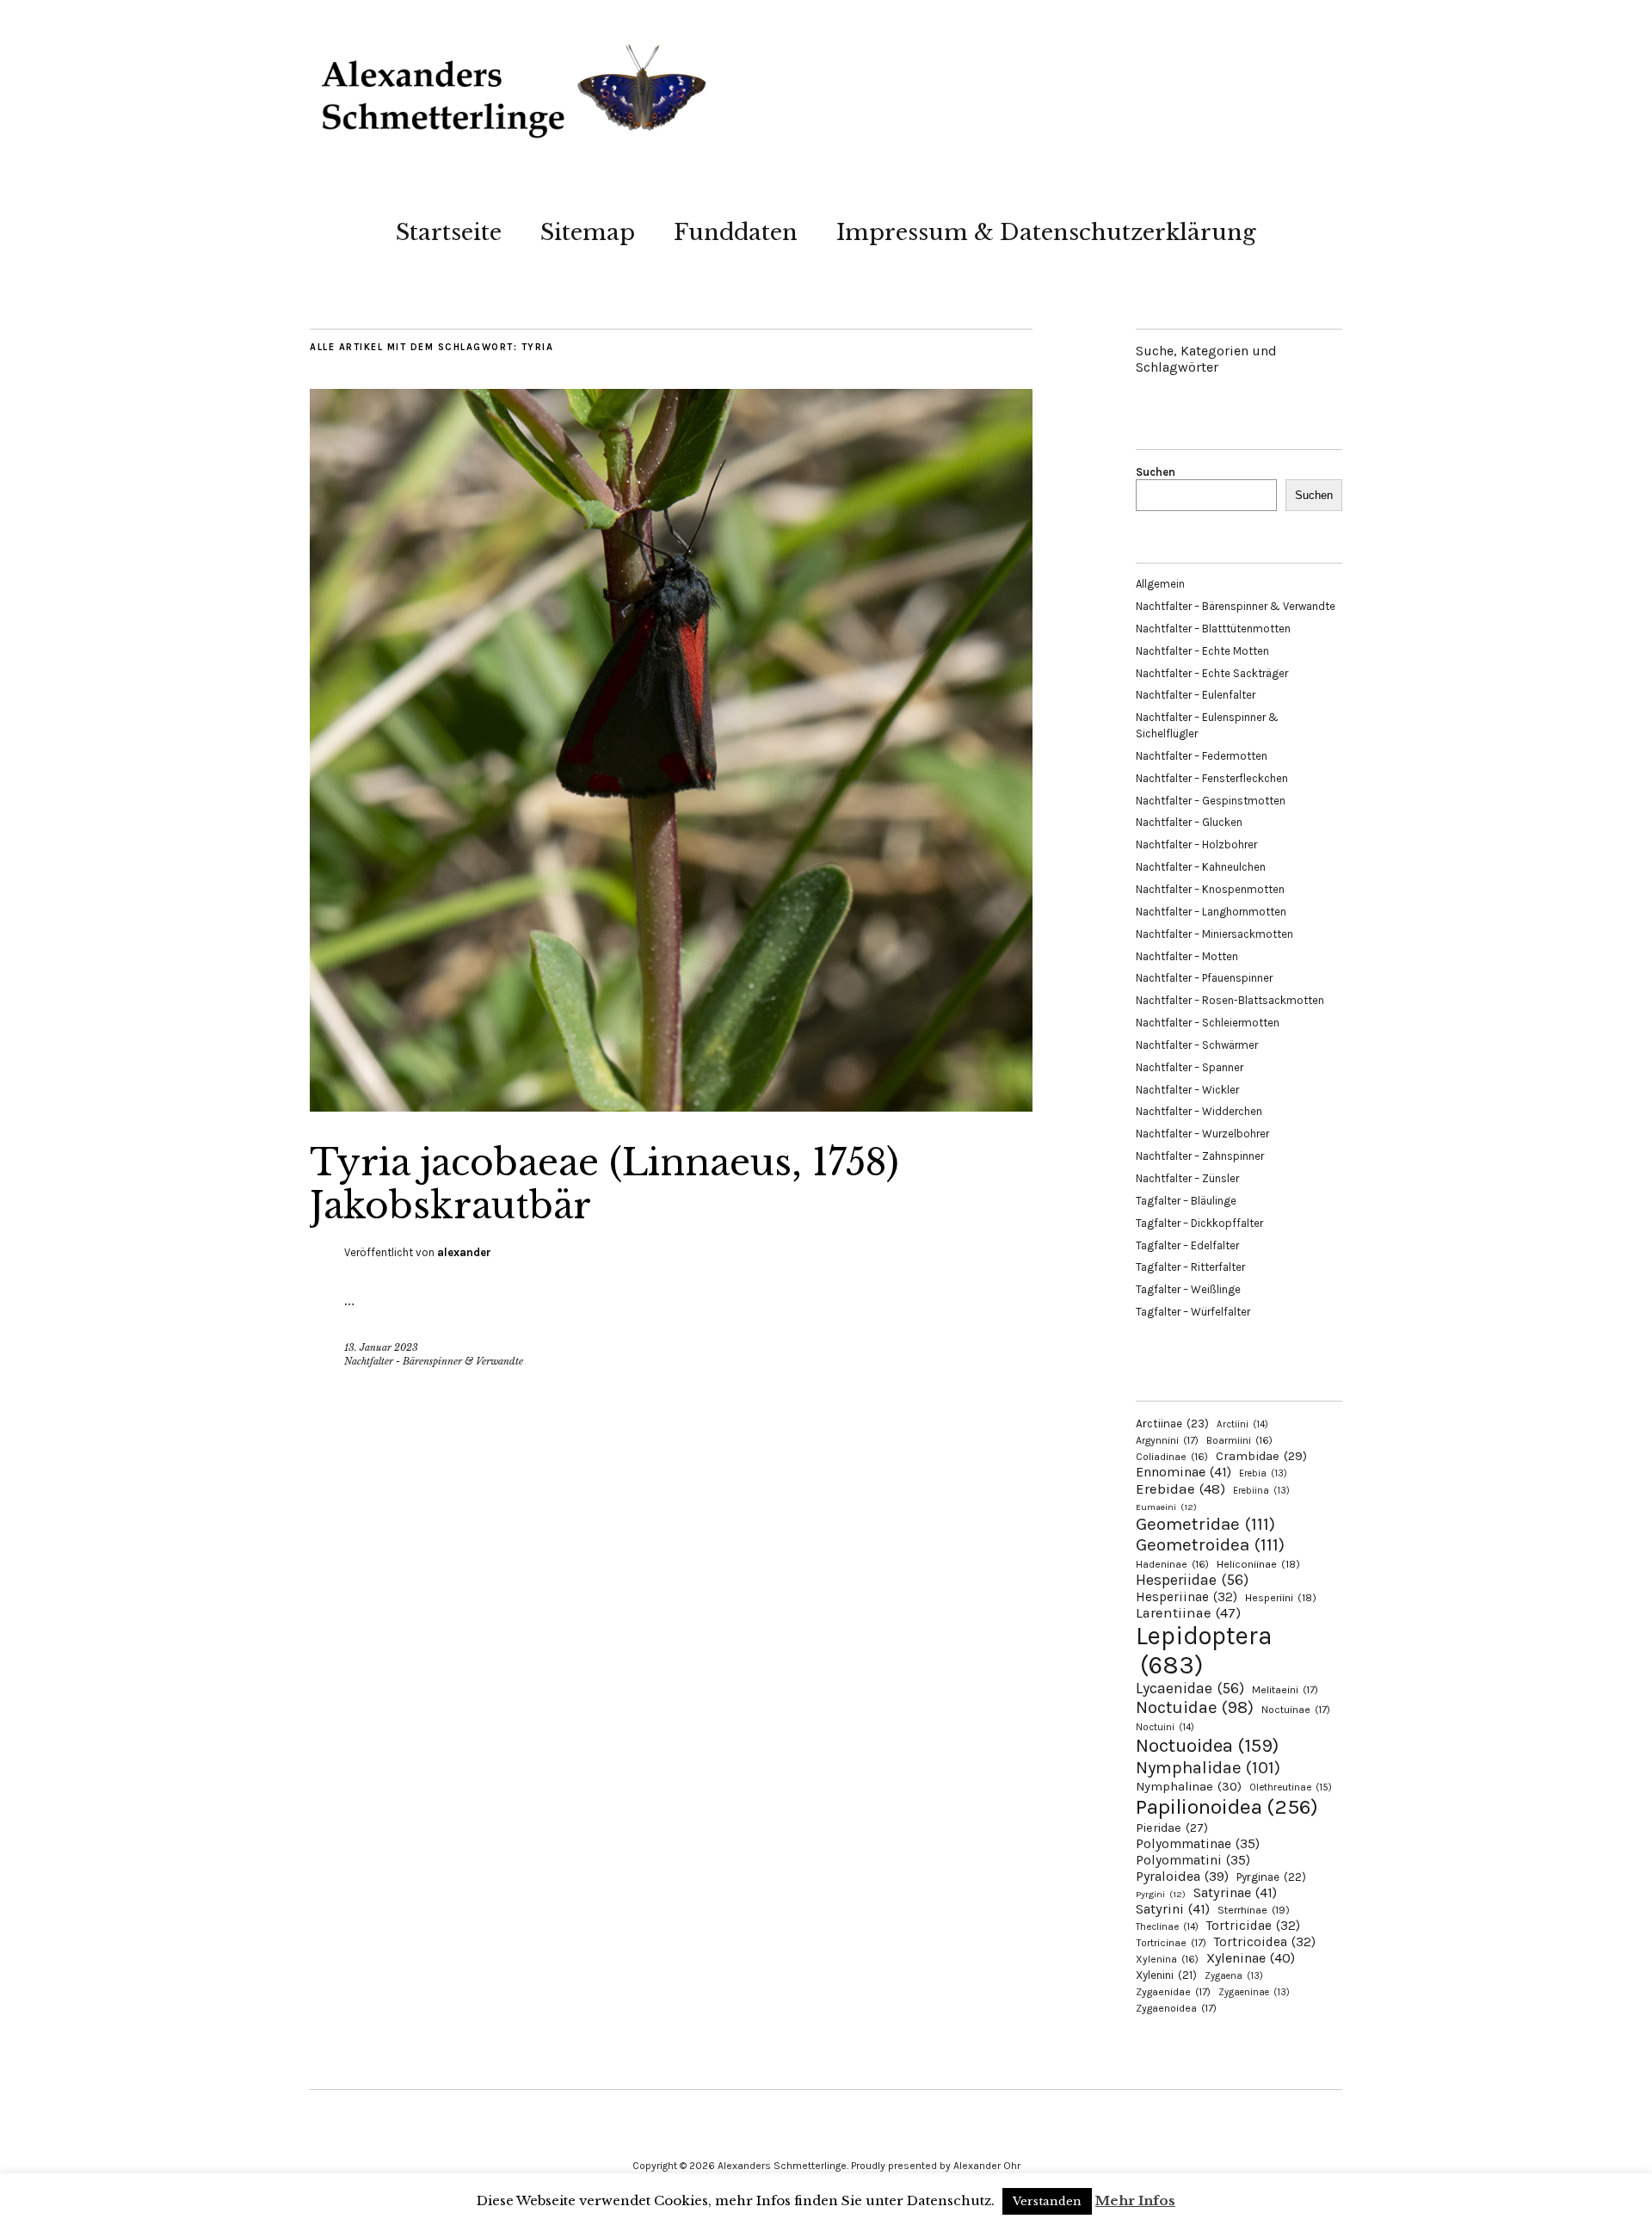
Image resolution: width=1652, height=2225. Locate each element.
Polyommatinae (1198, 1844)
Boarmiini (1239, 1440)
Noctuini (1165, 1727)
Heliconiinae (1258, 1564)
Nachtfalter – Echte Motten (1202, 651)
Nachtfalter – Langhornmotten (1211, 912)
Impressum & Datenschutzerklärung (1046, 232)
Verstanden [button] (1047, 2201)
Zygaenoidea (1176, 2008)
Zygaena (1234, 1976)
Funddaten (736, 232)
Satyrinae (1235, 1892)
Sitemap (588, 232)
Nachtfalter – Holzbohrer (1196, 844)
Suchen (1156, 472)
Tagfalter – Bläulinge (1186, 1201)
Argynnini (1167, 1440)
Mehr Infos (1135, 2200)
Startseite (449, 232)
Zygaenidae (1173, 1992)
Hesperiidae (1192, 1580)
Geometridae (1205, 1524)
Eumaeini (1166, 1507)
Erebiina (1261, 1491)
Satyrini (1173, 1909)
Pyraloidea (1182, 1876)
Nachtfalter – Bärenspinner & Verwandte (1236, 606)
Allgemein (1160, 584)
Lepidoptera (1204, 1650)
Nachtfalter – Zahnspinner (1200, 1156)
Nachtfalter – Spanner (1190, 1067)
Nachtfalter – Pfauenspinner (1204, 978)
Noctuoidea (1207, 1745)
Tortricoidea (1265, 1942)
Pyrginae (1271, 1877)
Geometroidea (1210, 1544)
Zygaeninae (1254, 1992)
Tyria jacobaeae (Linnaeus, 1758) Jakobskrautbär (604, 1184)
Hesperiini (1281, 1598)
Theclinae (1167, 1927)
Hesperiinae (1187, 1597)
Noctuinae (1296, 1710)
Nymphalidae (1208, 1767)
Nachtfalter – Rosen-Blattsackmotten (1230, 1000)
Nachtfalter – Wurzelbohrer (1202, 1134)
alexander (464, 1252)
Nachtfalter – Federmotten (1202, 756)
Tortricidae (1253, 1926)
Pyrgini (1161, 1894)
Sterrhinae (1254, 1910)
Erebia (1263, 1473)
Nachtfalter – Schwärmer (1197, 1045)
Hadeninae (1172, 1564)
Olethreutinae (1291, 1787)
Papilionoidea (1227, 1806)
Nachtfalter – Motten (1187, 956)
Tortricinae (1171, 1943)
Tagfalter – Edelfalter (1187, 1245)
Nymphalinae (1189, 1786)
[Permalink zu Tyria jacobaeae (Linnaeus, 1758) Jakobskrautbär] (671, 1106)
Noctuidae (1195, 1707)
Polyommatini (1193, 1860)
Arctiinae (1172, 1424)
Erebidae (1180, 1488)
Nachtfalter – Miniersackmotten (1214, 934)
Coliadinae (1172, 1457)
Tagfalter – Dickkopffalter (1199, 1223)
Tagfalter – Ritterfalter (1190, 1267)
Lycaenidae (1190, 1688)
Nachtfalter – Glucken (1189, 822)
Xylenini (1166, 1975)
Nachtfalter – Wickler (1187, 1090)
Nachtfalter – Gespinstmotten (1211, 801)
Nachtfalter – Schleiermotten (1208, 1023)
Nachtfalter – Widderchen (1199, 1111)
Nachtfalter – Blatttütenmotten (1213, 629)
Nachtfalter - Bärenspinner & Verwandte (434, 1361)
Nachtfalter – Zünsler (1187, 1178)
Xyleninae (1251, 1958)
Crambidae (1261, 1456)
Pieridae (1172, 1828)
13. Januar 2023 (381, 1347)
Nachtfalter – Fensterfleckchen (1212, 778)
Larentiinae (1188, 1613)
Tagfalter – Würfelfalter (1193, 1312)
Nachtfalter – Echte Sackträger (1212, 673)
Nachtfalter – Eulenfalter (1196, 695)
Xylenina (1167, 1959)
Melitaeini (1285, 1690)
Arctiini (1242, 1424)
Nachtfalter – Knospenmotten (1210, 889)
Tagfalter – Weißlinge (1188, 1289)
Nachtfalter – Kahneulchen (1201, 867)
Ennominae (1184, 1472)
